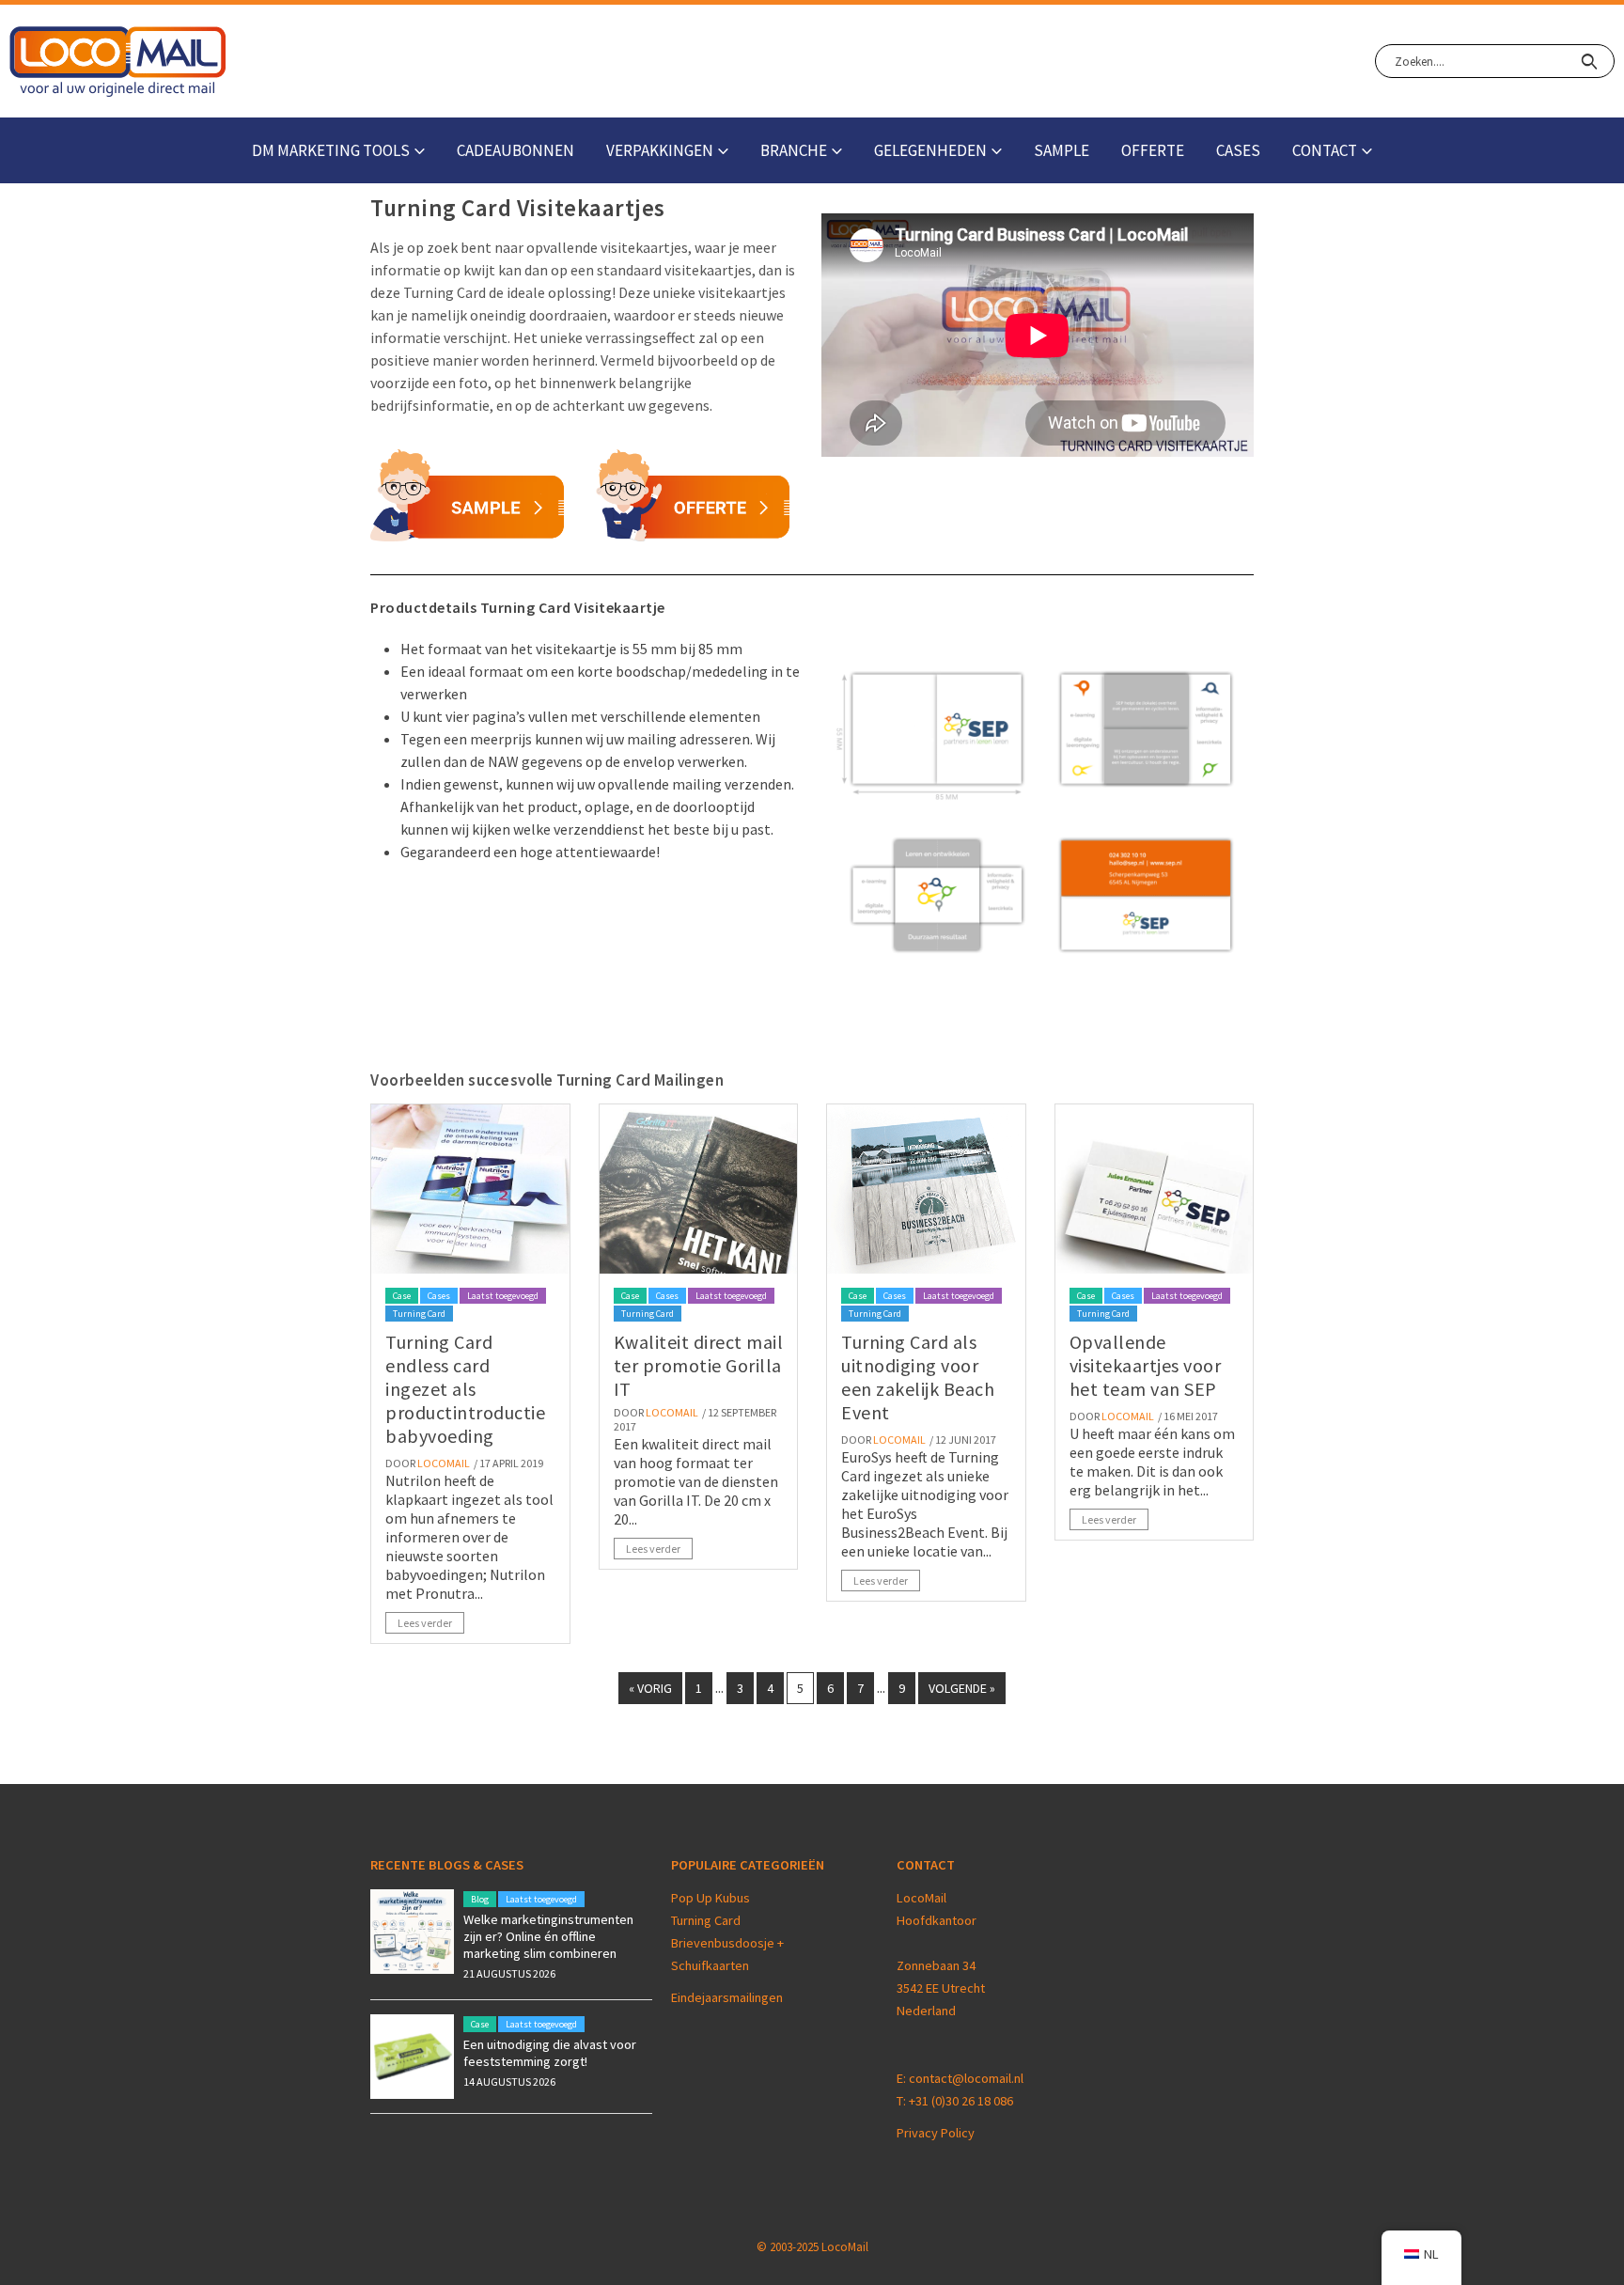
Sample (1062, 150)
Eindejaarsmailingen (727, 1997)
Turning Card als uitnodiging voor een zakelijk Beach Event (918, 1377)
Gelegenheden (930, 150)
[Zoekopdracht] (1589, 61)
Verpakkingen (660, 150)
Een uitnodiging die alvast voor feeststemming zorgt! (550, 2053)
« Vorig (650, 1688)
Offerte (1153, 150)
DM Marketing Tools (331, 150)
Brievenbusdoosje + (729, 1943)
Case (402, 1296)
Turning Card (419, 1314)
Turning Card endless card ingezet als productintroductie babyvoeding (465, 1389)
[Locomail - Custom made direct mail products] (118, 62)
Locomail (444, 1463)
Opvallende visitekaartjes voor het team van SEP (1146, 1365)
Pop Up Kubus (710, 1898)
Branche (794, 150)
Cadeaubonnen (515, 150)
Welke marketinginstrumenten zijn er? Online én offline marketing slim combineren (548, 1936)
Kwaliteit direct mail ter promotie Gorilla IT (699, 1365)
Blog (480, 1899)
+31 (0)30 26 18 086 (961, 2101)
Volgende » (962, 1688)
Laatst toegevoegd (503, 1296)
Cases (1238, 150)
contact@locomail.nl (966, 2078)
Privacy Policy (936, 2133)
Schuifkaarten (710, 1965)
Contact (1325, 150)
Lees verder (425, 1623)
